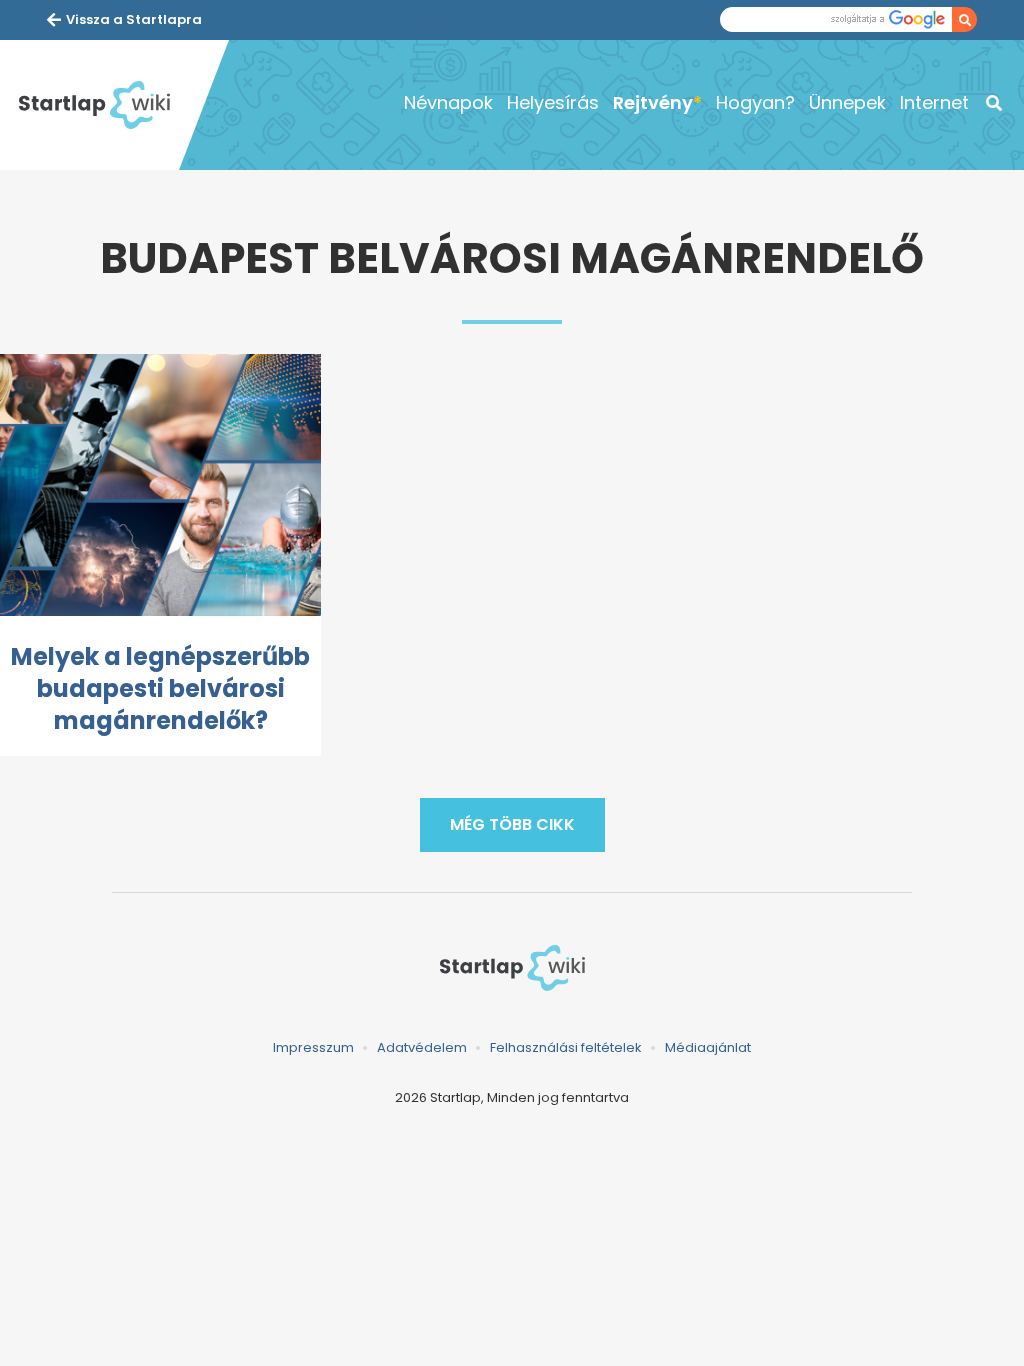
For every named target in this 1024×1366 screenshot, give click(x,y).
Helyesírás (553, 102)
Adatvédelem (422, 1047)
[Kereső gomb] (964, 19)
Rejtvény (653, 102)
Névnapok (448, 102)
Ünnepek (847, 102)
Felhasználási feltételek (566, 1047)
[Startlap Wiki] (94, 105)
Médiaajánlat (708, 1047)
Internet (934, 102)
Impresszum (313, 1047)
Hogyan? (755, 102)
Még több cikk (512, 824)
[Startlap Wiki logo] (512, 968)
